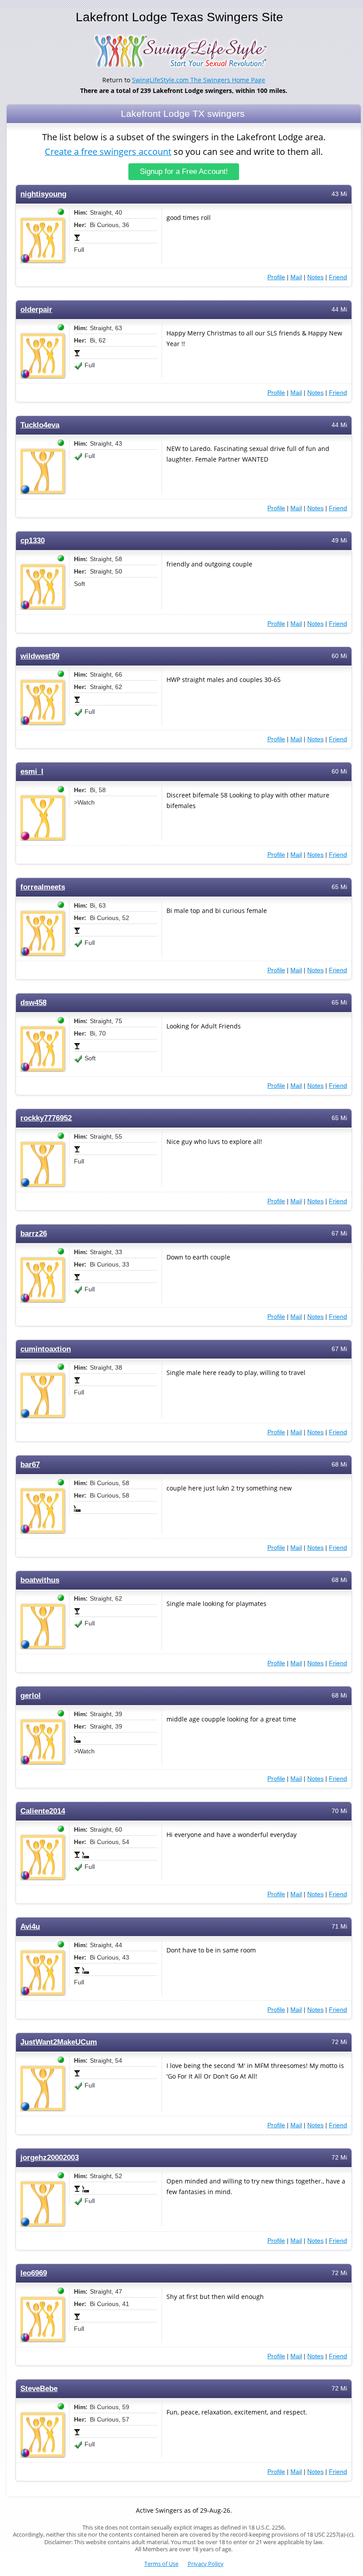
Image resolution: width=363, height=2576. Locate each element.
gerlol (31, 1696)
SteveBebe (39, 2389)
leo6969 (34, 2273)
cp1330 (33, 541)
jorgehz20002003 (50, 2158)
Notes (315, 277)
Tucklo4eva (40, 425)
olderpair (36, 310)
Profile (276, 277)
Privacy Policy (206, 2564)
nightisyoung (43, 194)
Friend (338, 277)
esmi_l (32, 772)
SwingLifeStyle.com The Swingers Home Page (199, 80)
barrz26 (34, 1234)
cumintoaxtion (46, 1349)
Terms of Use (161, 2564)
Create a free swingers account (108, 152)
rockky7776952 (46, 1118)
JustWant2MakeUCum (59, 2042)
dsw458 (33, 1003)
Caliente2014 (43, 1811)
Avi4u (30, 1927)
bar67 (30, 1465)
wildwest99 (40, 656)
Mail (296, 277)
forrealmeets (43, 887)
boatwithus (40, 1580)
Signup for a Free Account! (184, 171)
